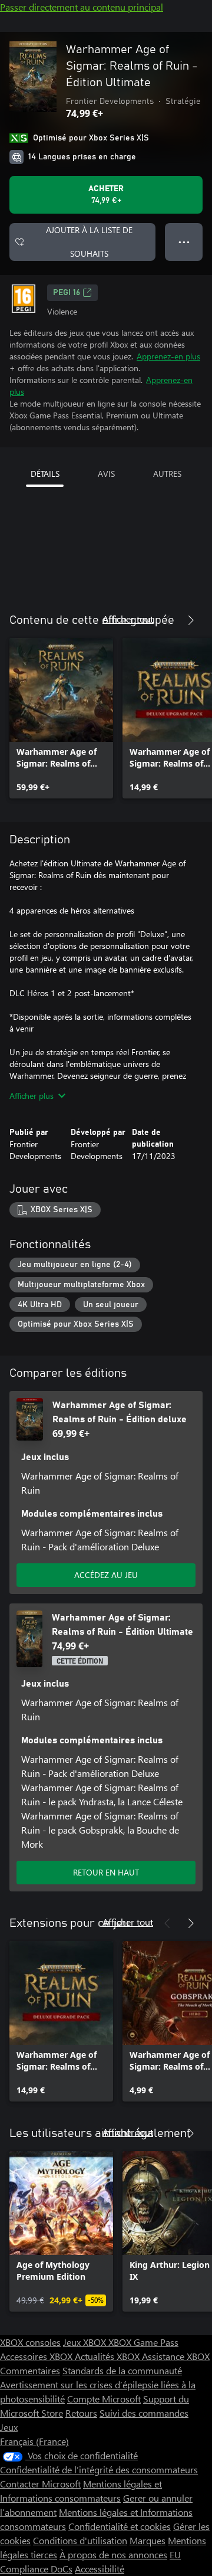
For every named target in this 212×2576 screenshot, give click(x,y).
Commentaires (30, 2370)
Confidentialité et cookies (120, 2526)
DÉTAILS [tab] (45, 474)
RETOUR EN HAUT (106, 1872)
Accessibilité (100, 2569)
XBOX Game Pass (143, 2342)
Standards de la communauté (122, 2370)
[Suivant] (191, 620)
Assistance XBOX (176, 2356)
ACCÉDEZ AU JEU (106, 1575)
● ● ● (184, 242)
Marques (148, 2540)
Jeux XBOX (86, 2342)
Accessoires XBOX (37, 2356)
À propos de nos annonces (113, 2554)
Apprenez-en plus (168, 356)
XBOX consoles (30, 2342)
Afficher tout (128, 619)
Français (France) (34, 2441)
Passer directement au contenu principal (82, 7)
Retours (81, 2413)
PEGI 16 (67, 293)
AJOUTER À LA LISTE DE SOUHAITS (89, 242)
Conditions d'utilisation (80, 2540)
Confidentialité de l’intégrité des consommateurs (99, 2469)
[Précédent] (167, 620)
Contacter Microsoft (40, 2484)
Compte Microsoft (104, 2399)
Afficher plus (32, 1096)
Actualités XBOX (108, 2356)
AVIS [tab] (106, 474)
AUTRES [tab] (167, 474)
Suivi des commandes (144, 2413)
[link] (61, 718)
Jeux (9, 2427)
